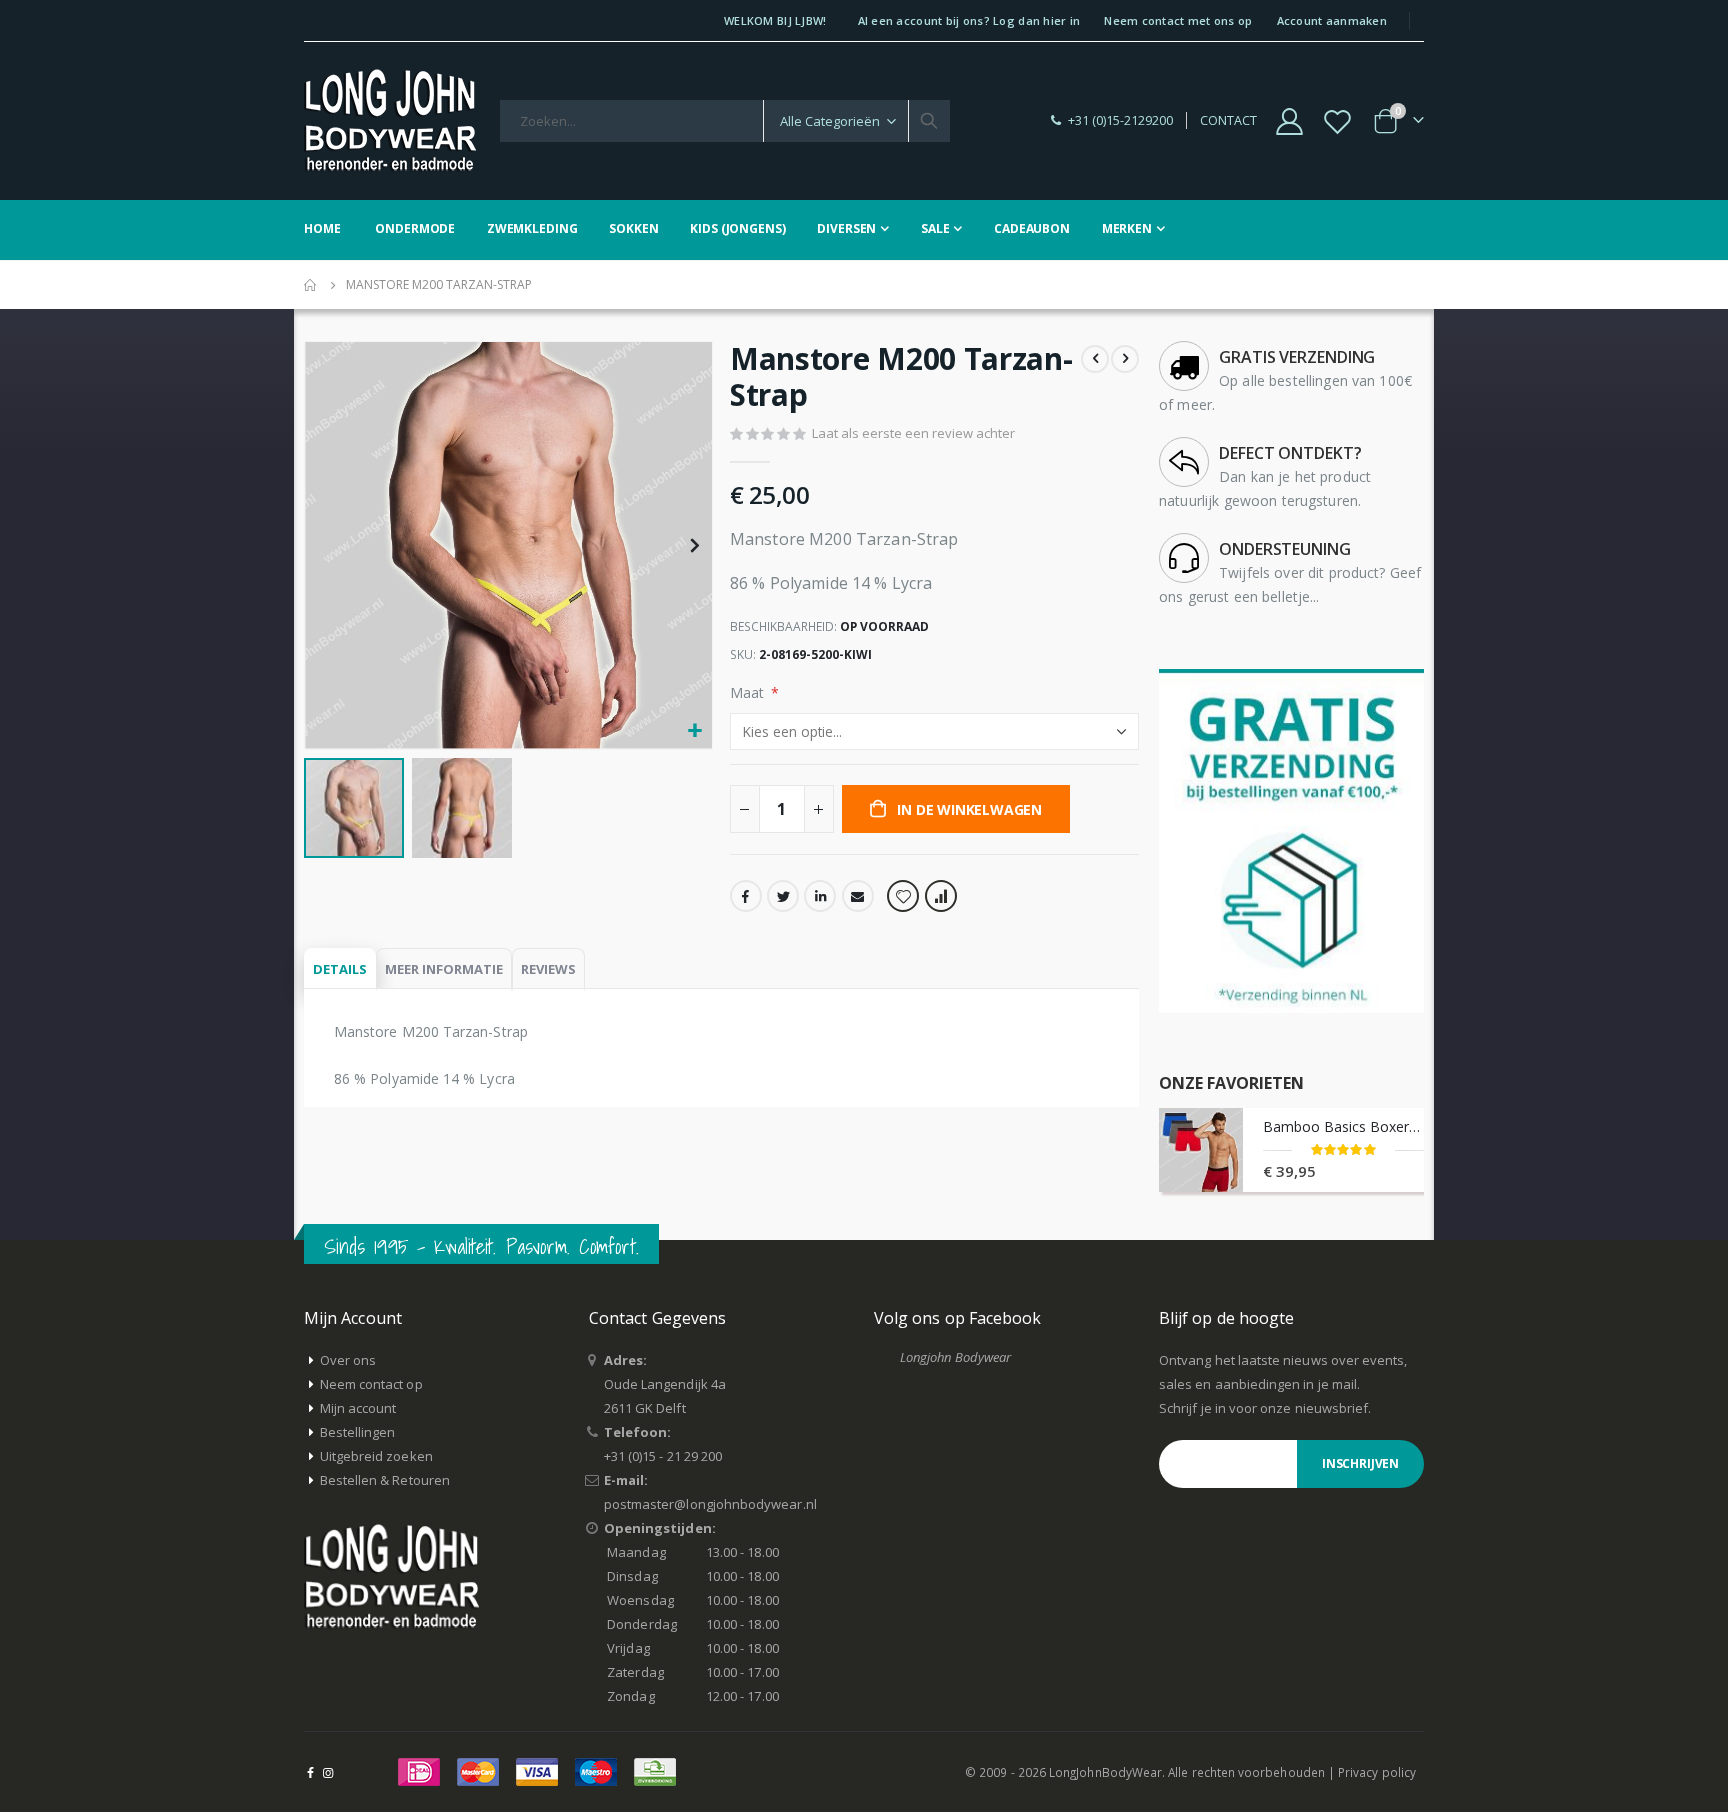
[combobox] (725, 121)
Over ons (348, 1360)
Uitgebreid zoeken (376, 1456)
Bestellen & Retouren (385, 1480)
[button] (694, 731)
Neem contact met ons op (1178, 20)
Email (858, 896)
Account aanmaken (1332, 20)
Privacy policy (1377, 1772)
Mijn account (358, 1408)
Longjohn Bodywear (955, 1357)
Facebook (746, 896)
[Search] (929, 121)
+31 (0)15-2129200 (1120, 120)
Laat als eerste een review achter (913, 433)
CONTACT (1228, 120)
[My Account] (1289, 121)
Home (311, 285)
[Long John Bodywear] (390, 121)
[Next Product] (1125, 359)
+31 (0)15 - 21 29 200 (663, 1456)
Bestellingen (358, 1432)
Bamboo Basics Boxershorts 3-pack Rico (1343, 1126)
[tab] (340, 969)
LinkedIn (820, 896)
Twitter (783, 896)
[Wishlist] (1338, 121)
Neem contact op (371, 1384)
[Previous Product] (1095, 359)
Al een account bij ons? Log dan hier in (969, 20)
